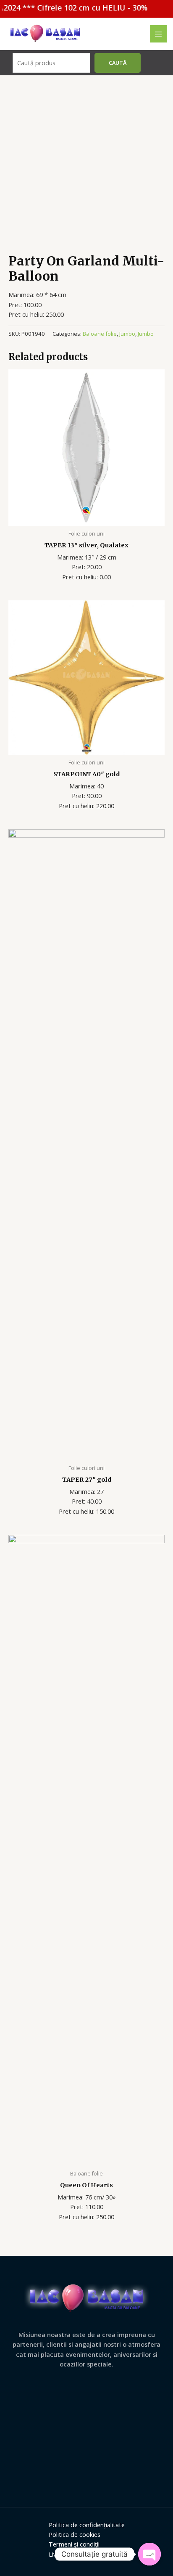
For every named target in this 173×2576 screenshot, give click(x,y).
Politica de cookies (75, 2534)
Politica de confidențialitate (87, 2525)
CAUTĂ (118, 63)
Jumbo (127, 334)
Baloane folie (100, 334)
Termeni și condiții (74, 2544)
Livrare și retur (69, 2554)
